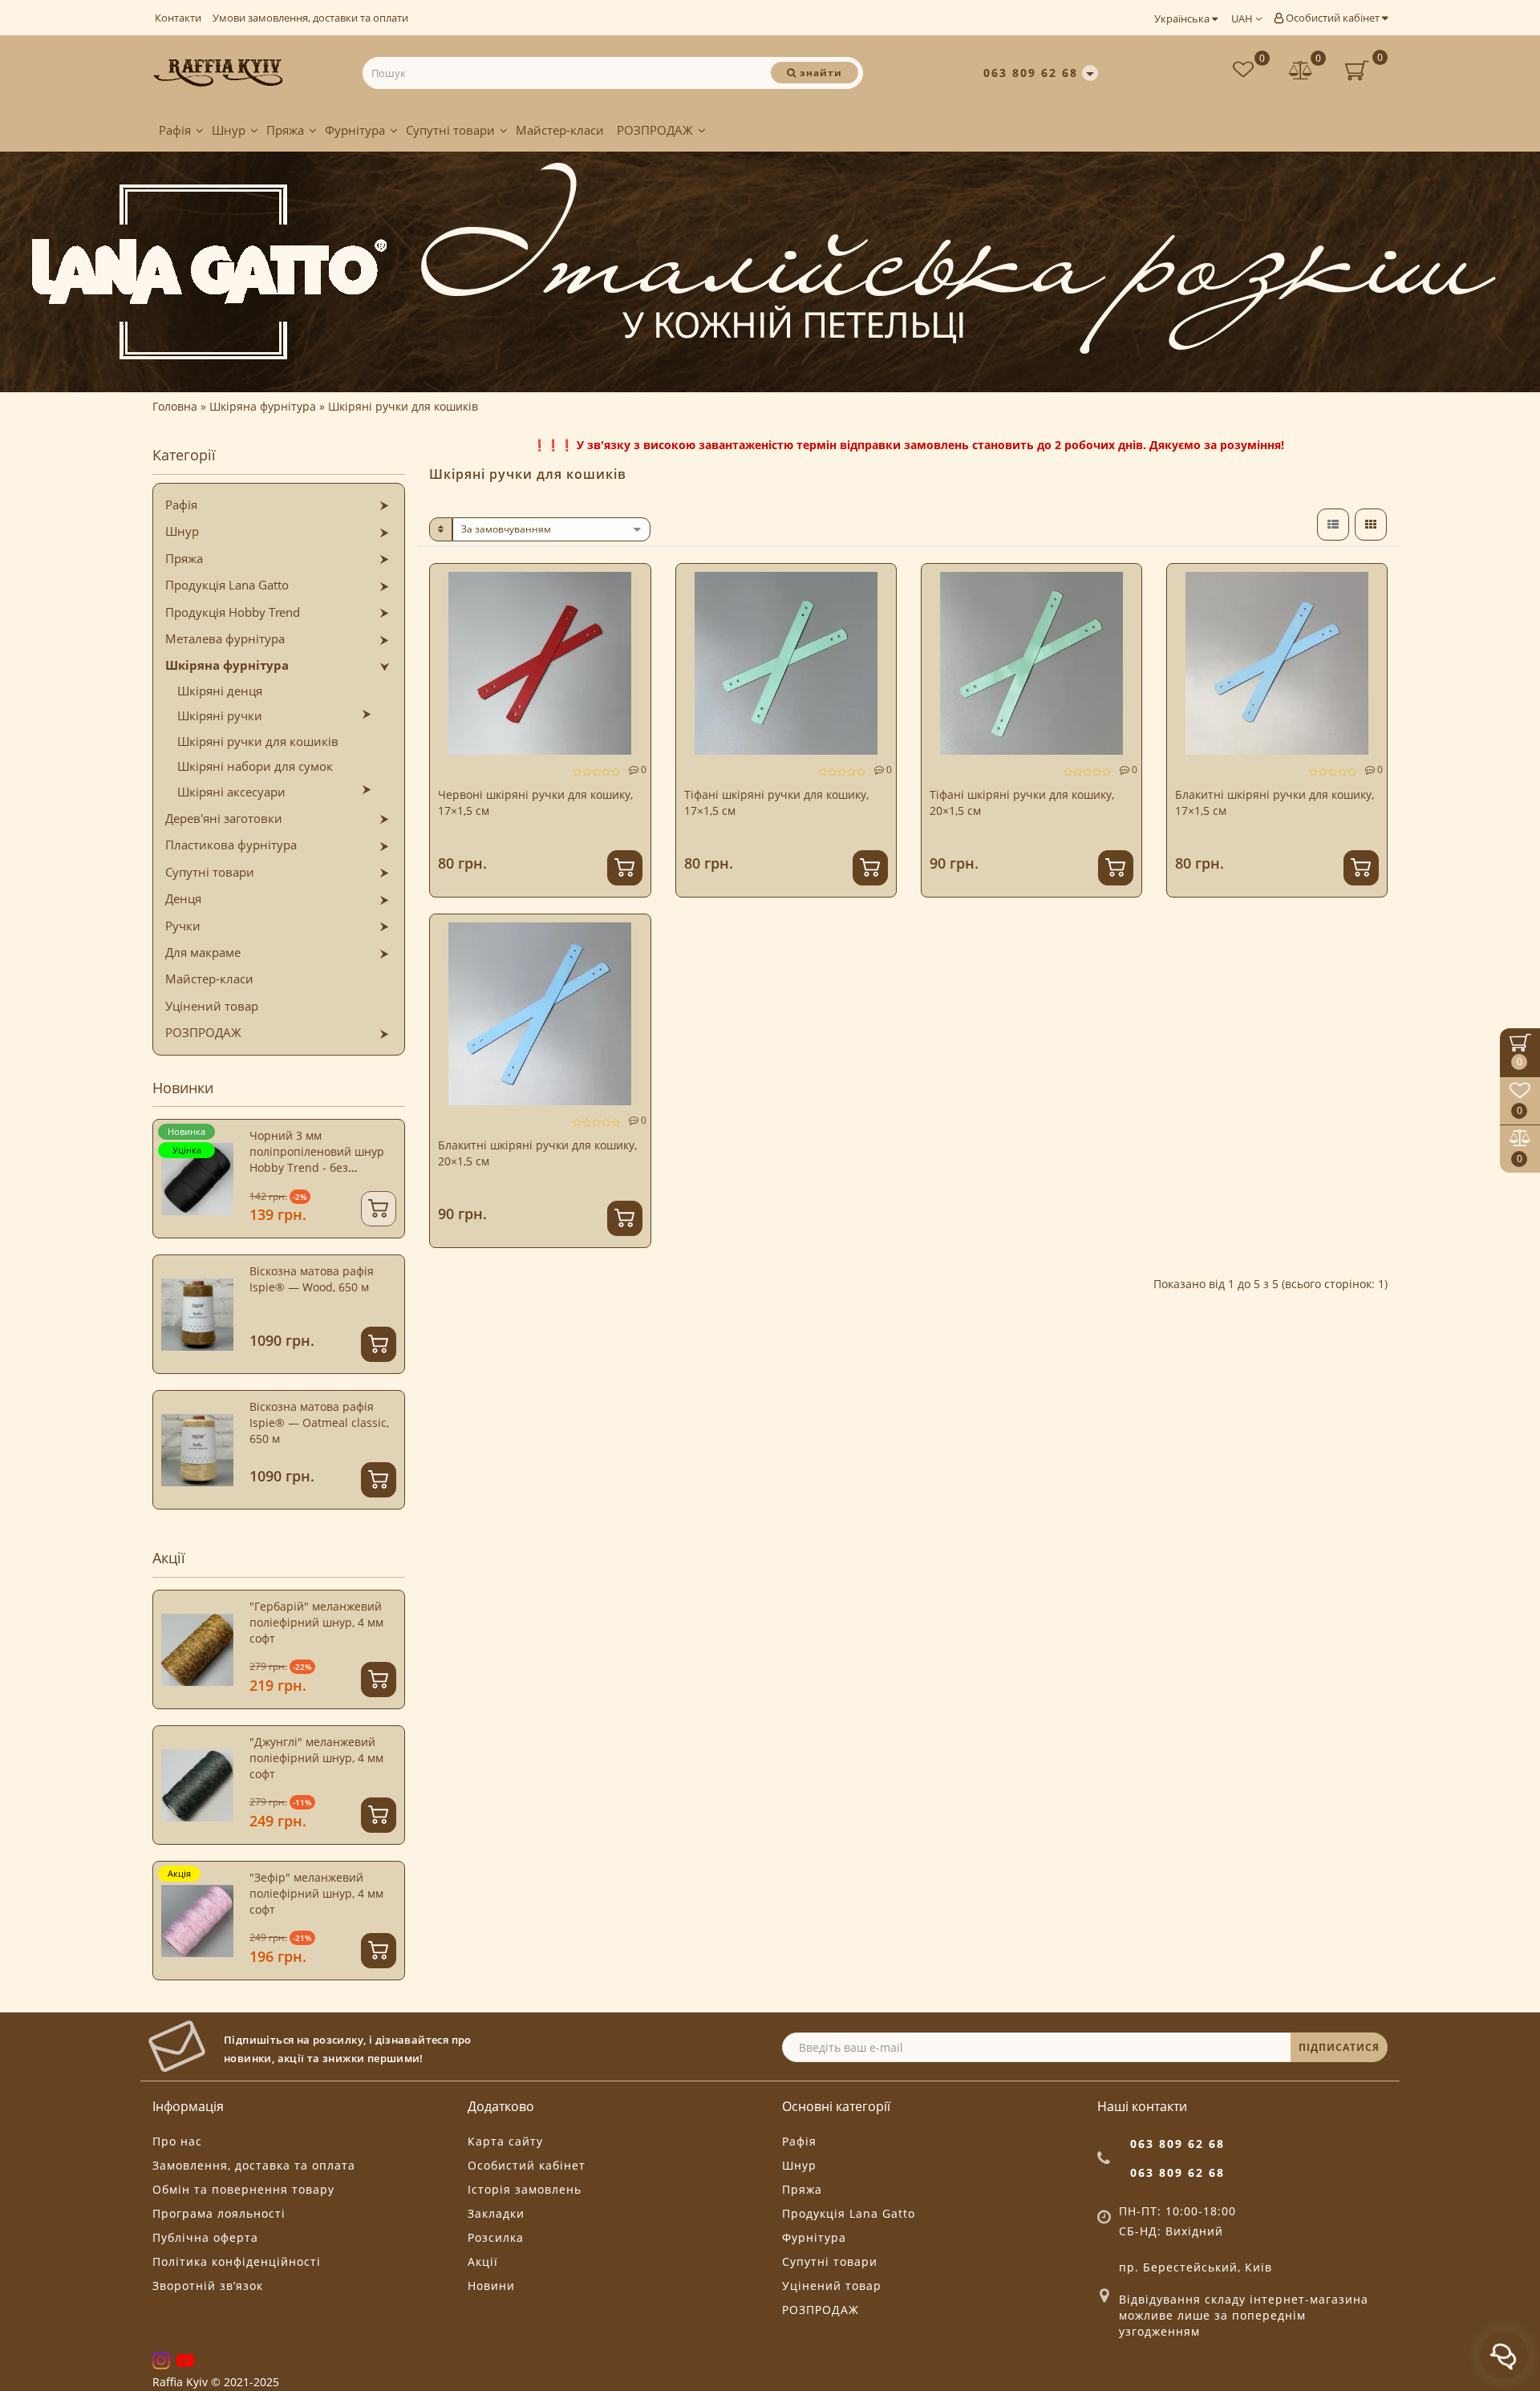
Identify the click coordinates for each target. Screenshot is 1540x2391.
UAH (1243, 18)
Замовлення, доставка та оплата (254, 2165)
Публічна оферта (205, 2237)
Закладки (496, 2213)
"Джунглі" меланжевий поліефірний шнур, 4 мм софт (316, 1758)
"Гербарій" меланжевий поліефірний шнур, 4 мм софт (316, 1622)
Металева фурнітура (225, 638)
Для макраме (203, 952)
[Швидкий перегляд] (632, 640)
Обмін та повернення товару (243, 2189)
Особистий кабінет (1333, 18)
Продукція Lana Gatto (227, 585)
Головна (175, 406)
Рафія (175, 130)
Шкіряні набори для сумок (255, 766)
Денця (183, 898)
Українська (1183, 18)
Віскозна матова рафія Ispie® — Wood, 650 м (312, 1279)
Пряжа (285, 130)
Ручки (183, 926)
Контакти (178, 18)
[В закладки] (632, 584)
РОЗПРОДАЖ (655, 130)
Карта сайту (505, 2141)
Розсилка (496, 2237)
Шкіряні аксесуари (231, 792)
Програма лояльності (219, 2213)
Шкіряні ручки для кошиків (258, 741)
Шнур (229, 130)
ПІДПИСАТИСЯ (1339, 2047)
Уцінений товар (212, 1006)
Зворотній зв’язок (208, 2286)
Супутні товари (450, 130)
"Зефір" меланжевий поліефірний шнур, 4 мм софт (316, 1893)
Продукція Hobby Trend (233, 612)
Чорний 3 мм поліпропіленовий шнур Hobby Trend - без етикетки (317, 1159)
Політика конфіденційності (237, 2261)
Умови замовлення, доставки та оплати (310, 18)
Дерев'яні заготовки (224, 818)
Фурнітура (355, 130)
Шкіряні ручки (220, 715)
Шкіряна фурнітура (227, 665)
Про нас (177, 2141)
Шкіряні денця (220, 691)
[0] (1301, 72)
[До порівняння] (632, 612)
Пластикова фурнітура (231, 845)
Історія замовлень (525, 2189)
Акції (483, 2261)
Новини (491, 2286)
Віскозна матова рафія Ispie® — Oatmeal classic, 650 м (319, 1422)
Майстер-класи (560, 130)
